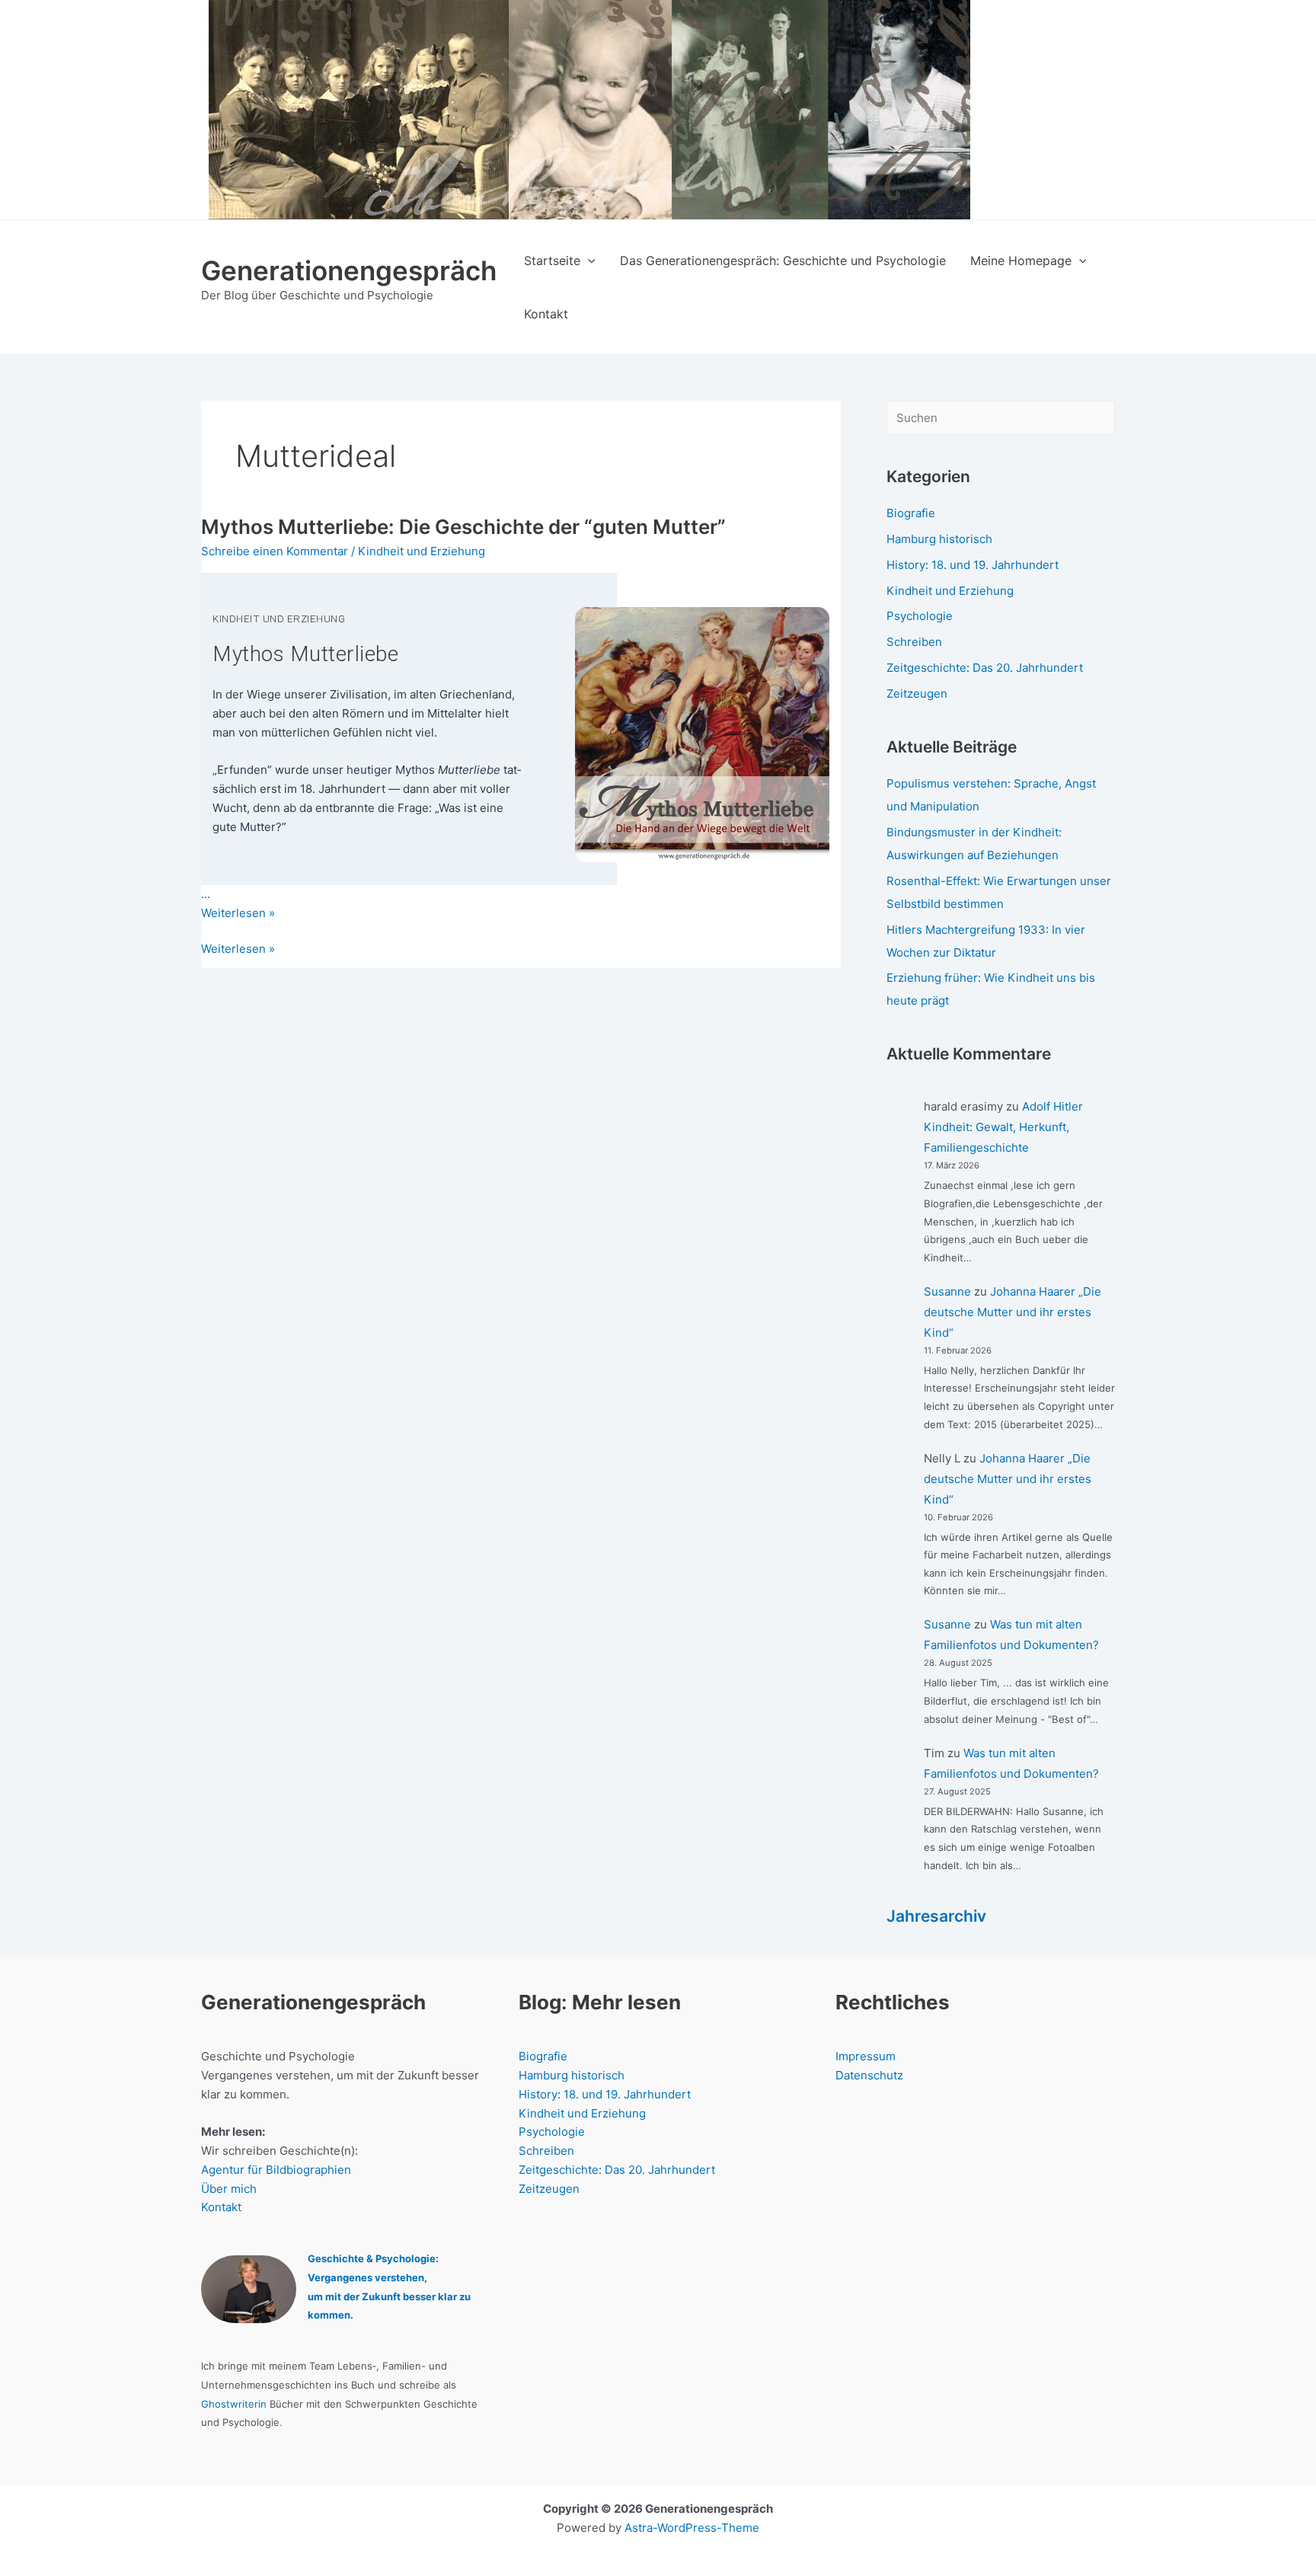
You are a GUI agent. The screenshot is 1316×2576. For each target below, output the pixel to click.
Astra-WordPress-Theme (692, 2528)
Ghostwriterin (234, 2404)
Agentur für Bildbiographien (276, 2170)
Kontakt (221, 2207)
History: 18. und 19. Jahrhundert (973, 565)
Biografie (911, 513)
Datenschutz (869, 2075)
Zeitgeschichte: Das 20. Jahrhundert (985, 668)
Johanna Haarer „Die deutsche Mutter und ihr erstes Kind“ (1013, 1312)
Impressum (866, 2056)
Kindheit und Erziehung (422, 551)
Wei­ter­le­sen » (238, 913)
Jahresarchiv (936, 1916)
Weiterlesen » (238, 950)
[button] (588, 260)
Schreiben (914, 642)
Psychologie (920, 616)
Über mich (229, 2189)
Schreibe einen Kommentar (275, 551)
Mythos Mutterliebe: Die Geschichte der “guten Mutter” (463, 527)
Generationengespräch (349, 270)
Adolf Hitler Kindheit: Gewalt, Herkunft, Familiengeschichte (1003, 1127)
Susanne (947, 1291)
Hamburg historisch (939, 539)
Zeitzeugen (917, 694)
